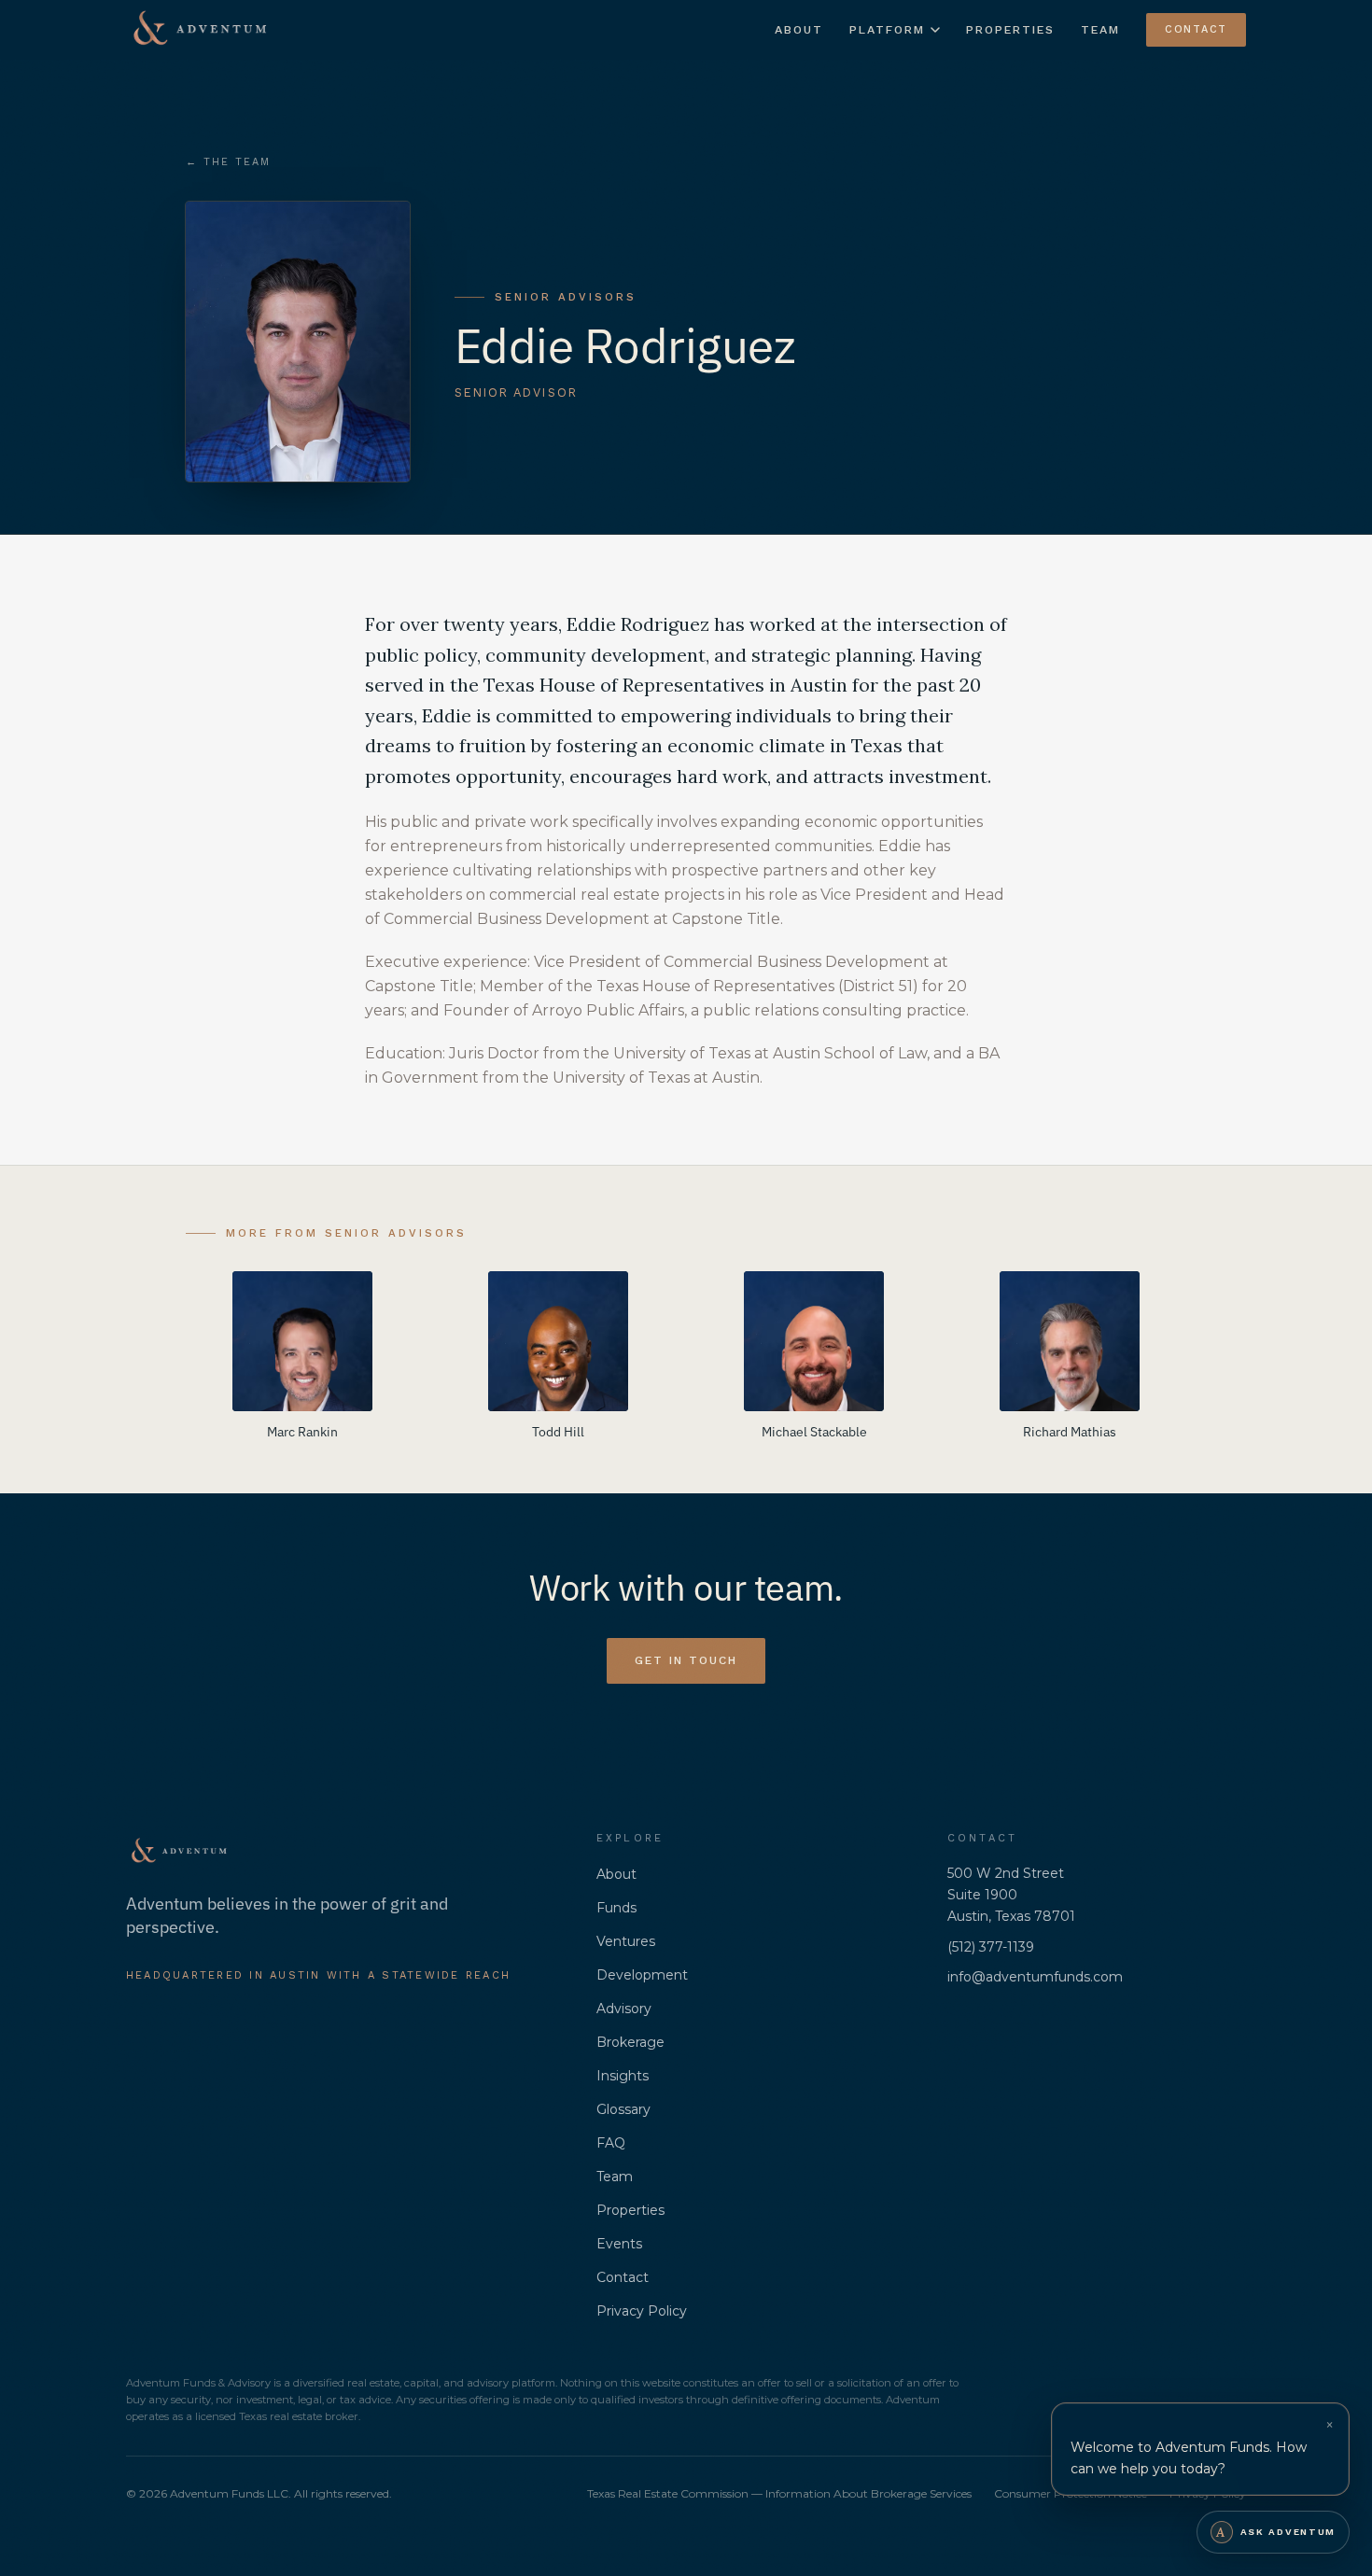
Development (642, 1975)
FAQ (611, 2143)
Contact (1196, 29)
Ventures (626, 1941)
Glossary (623, 2109)
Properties (1010, 29)
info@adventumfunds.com (1035, 1977)
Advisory (624, 2009)
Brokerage (630, 2042)
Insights (623, 2076)
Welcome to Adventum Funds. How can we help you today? (1189, 2458)
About (799, 29)
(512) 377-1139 (991, 1947)
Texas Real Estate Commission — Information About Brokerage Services (779, 2493)
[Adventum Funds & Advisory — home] (200, 30)
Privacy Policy (642, 2311)
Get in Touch (686, 1660)
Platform (887, 29)
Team (1100, 29)
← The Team (228, 162)
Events (619, 2244)
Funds (616, 1908)
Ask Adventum (1276, 2532)
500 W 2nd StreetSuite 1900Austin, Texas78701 (1011, 1895)
